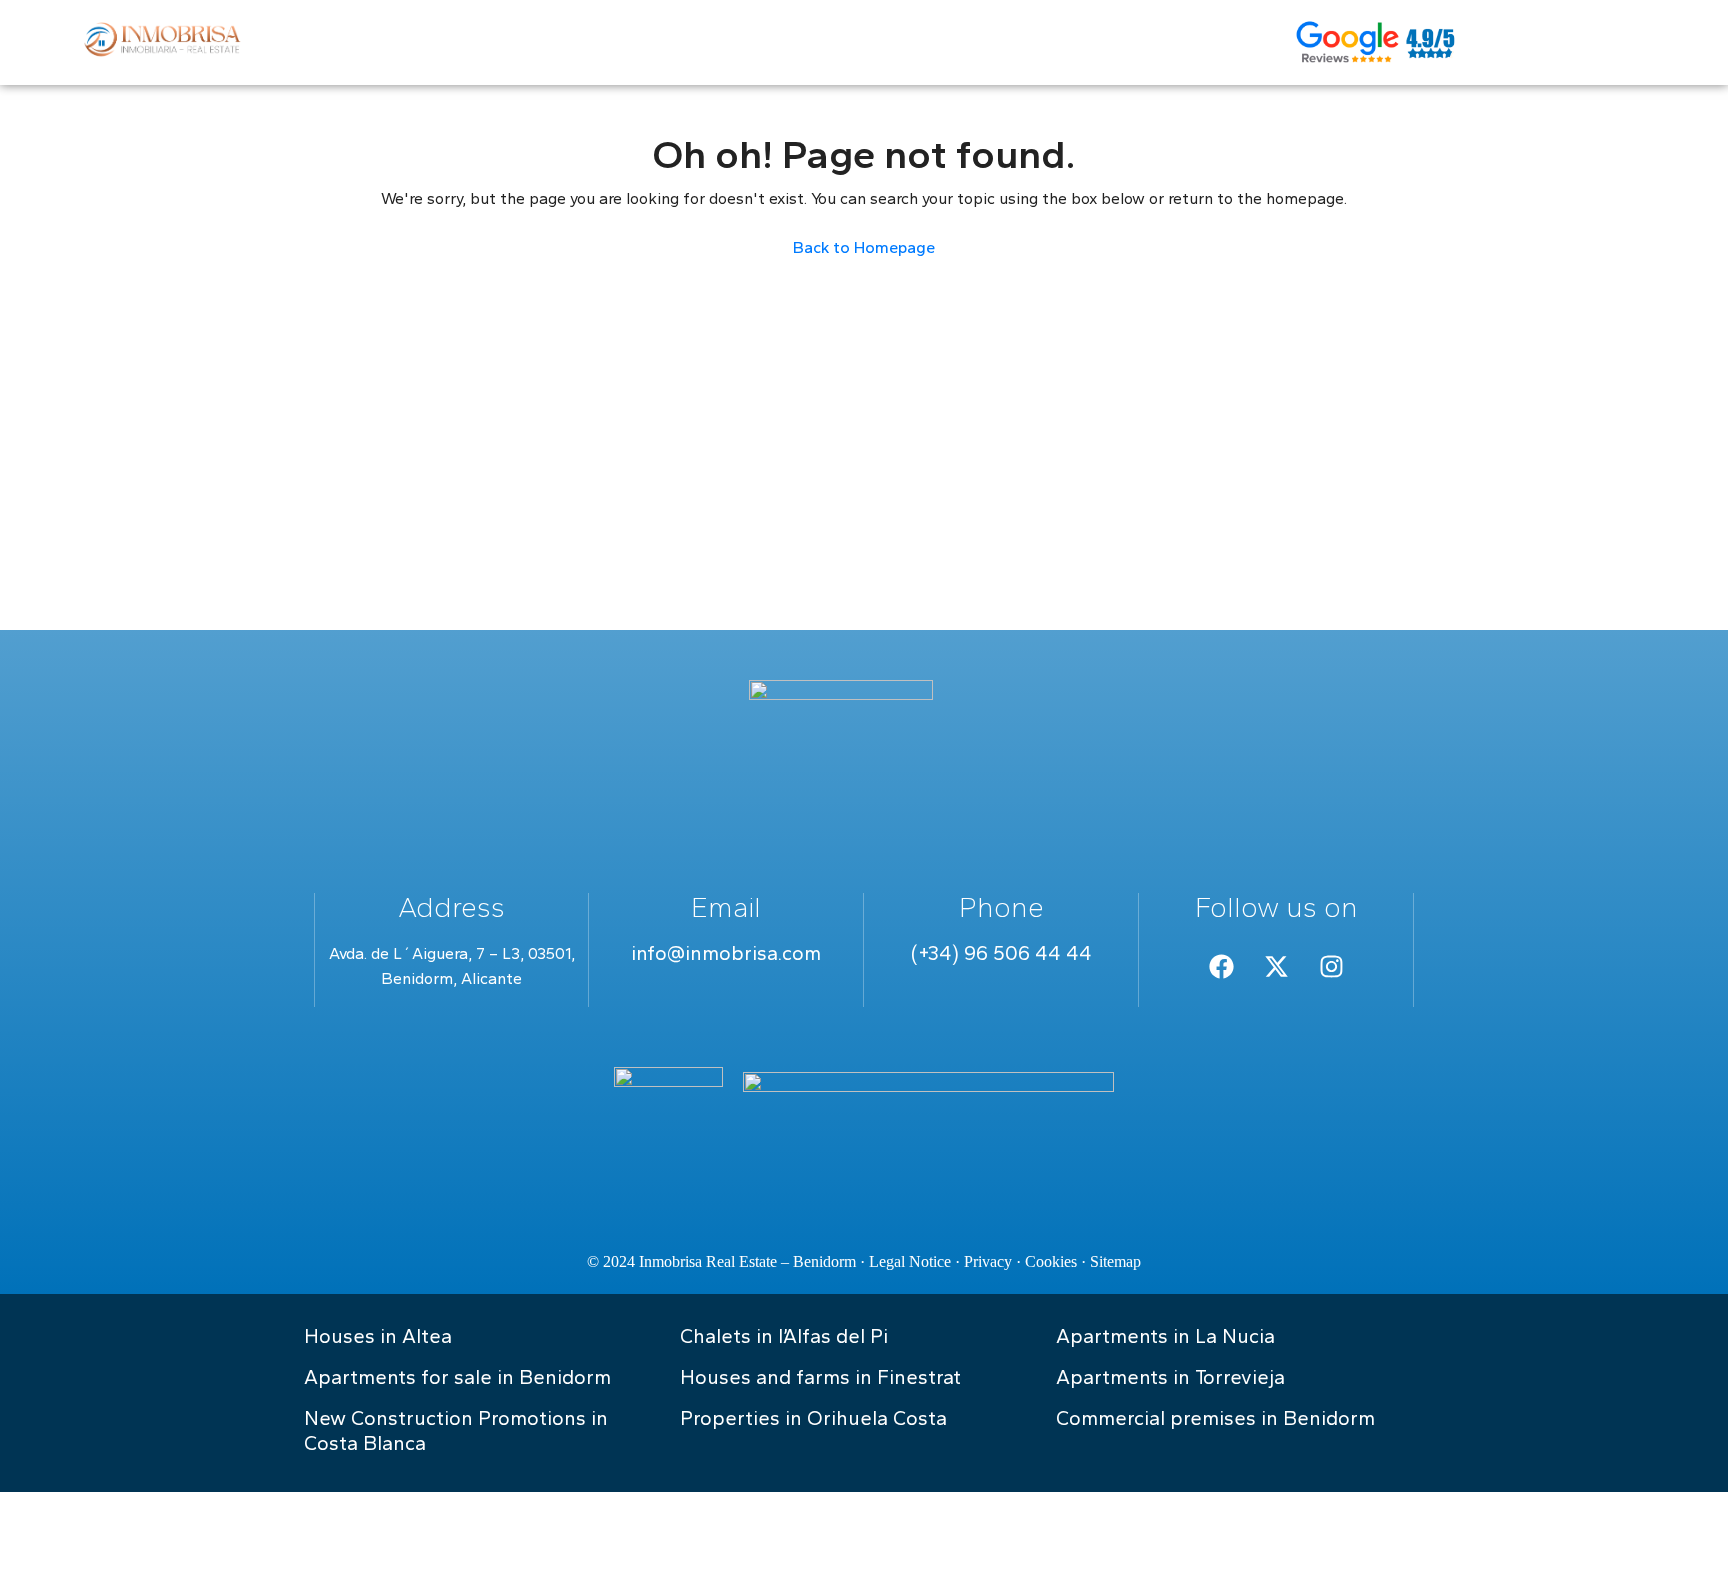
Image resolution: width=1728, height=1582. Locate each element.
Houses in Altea (378, 1336)
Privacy (988, 1261)
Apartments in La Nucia (1165, 1336)
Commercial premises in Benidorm (1215, 1418)
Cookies (1051, 1261)
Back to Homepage (864, 247)
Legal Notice (910, 1261)
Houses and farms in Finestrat (820, 1377)
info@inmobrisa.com (726, 953)
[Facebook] (1221, 966)
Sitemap (1115, 1261)
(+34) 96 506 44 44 (1001, 953)
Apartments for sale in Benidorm (457, 1377)
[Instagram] (1331, 966)
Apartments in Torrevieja (1170, 1377)
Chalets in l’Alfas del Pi (784, 1336)
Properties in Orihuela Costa (813, 1418)
